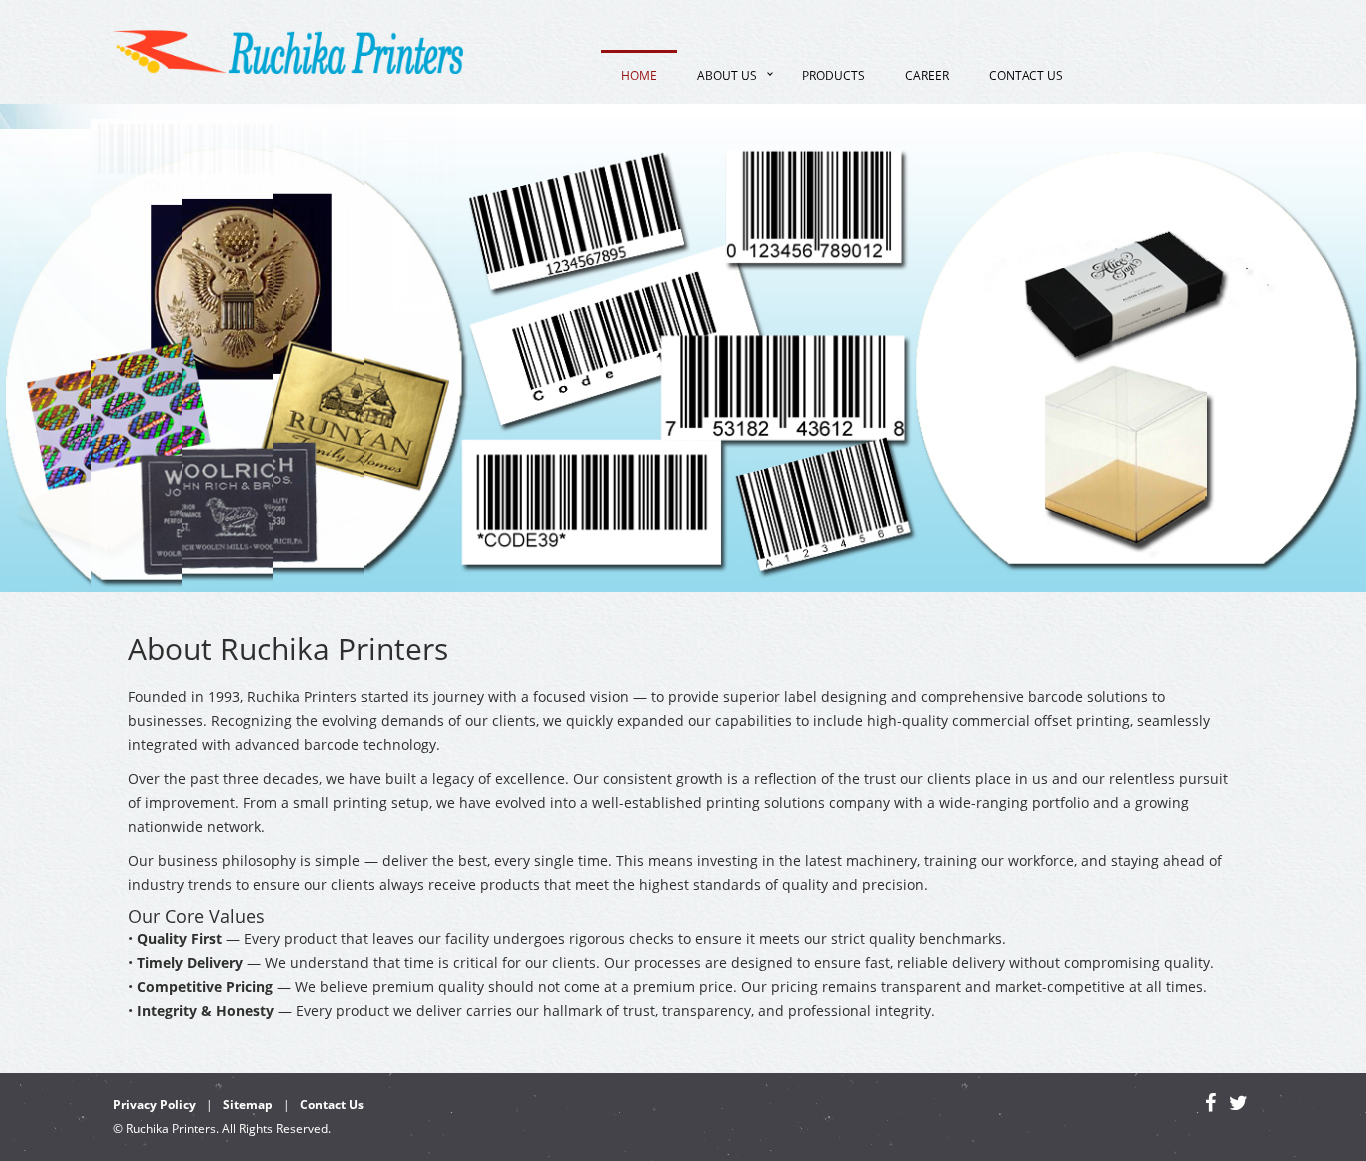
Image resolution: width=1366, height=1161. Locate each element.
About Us (727, 75)
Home (639, 75)
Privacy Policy (154, 1104)
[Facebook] (1210, 1105)
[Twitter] (1238, 1105)
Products (833, 75)
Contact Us (1026, 75)
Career (927, 75)
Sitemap (248, 1104)
